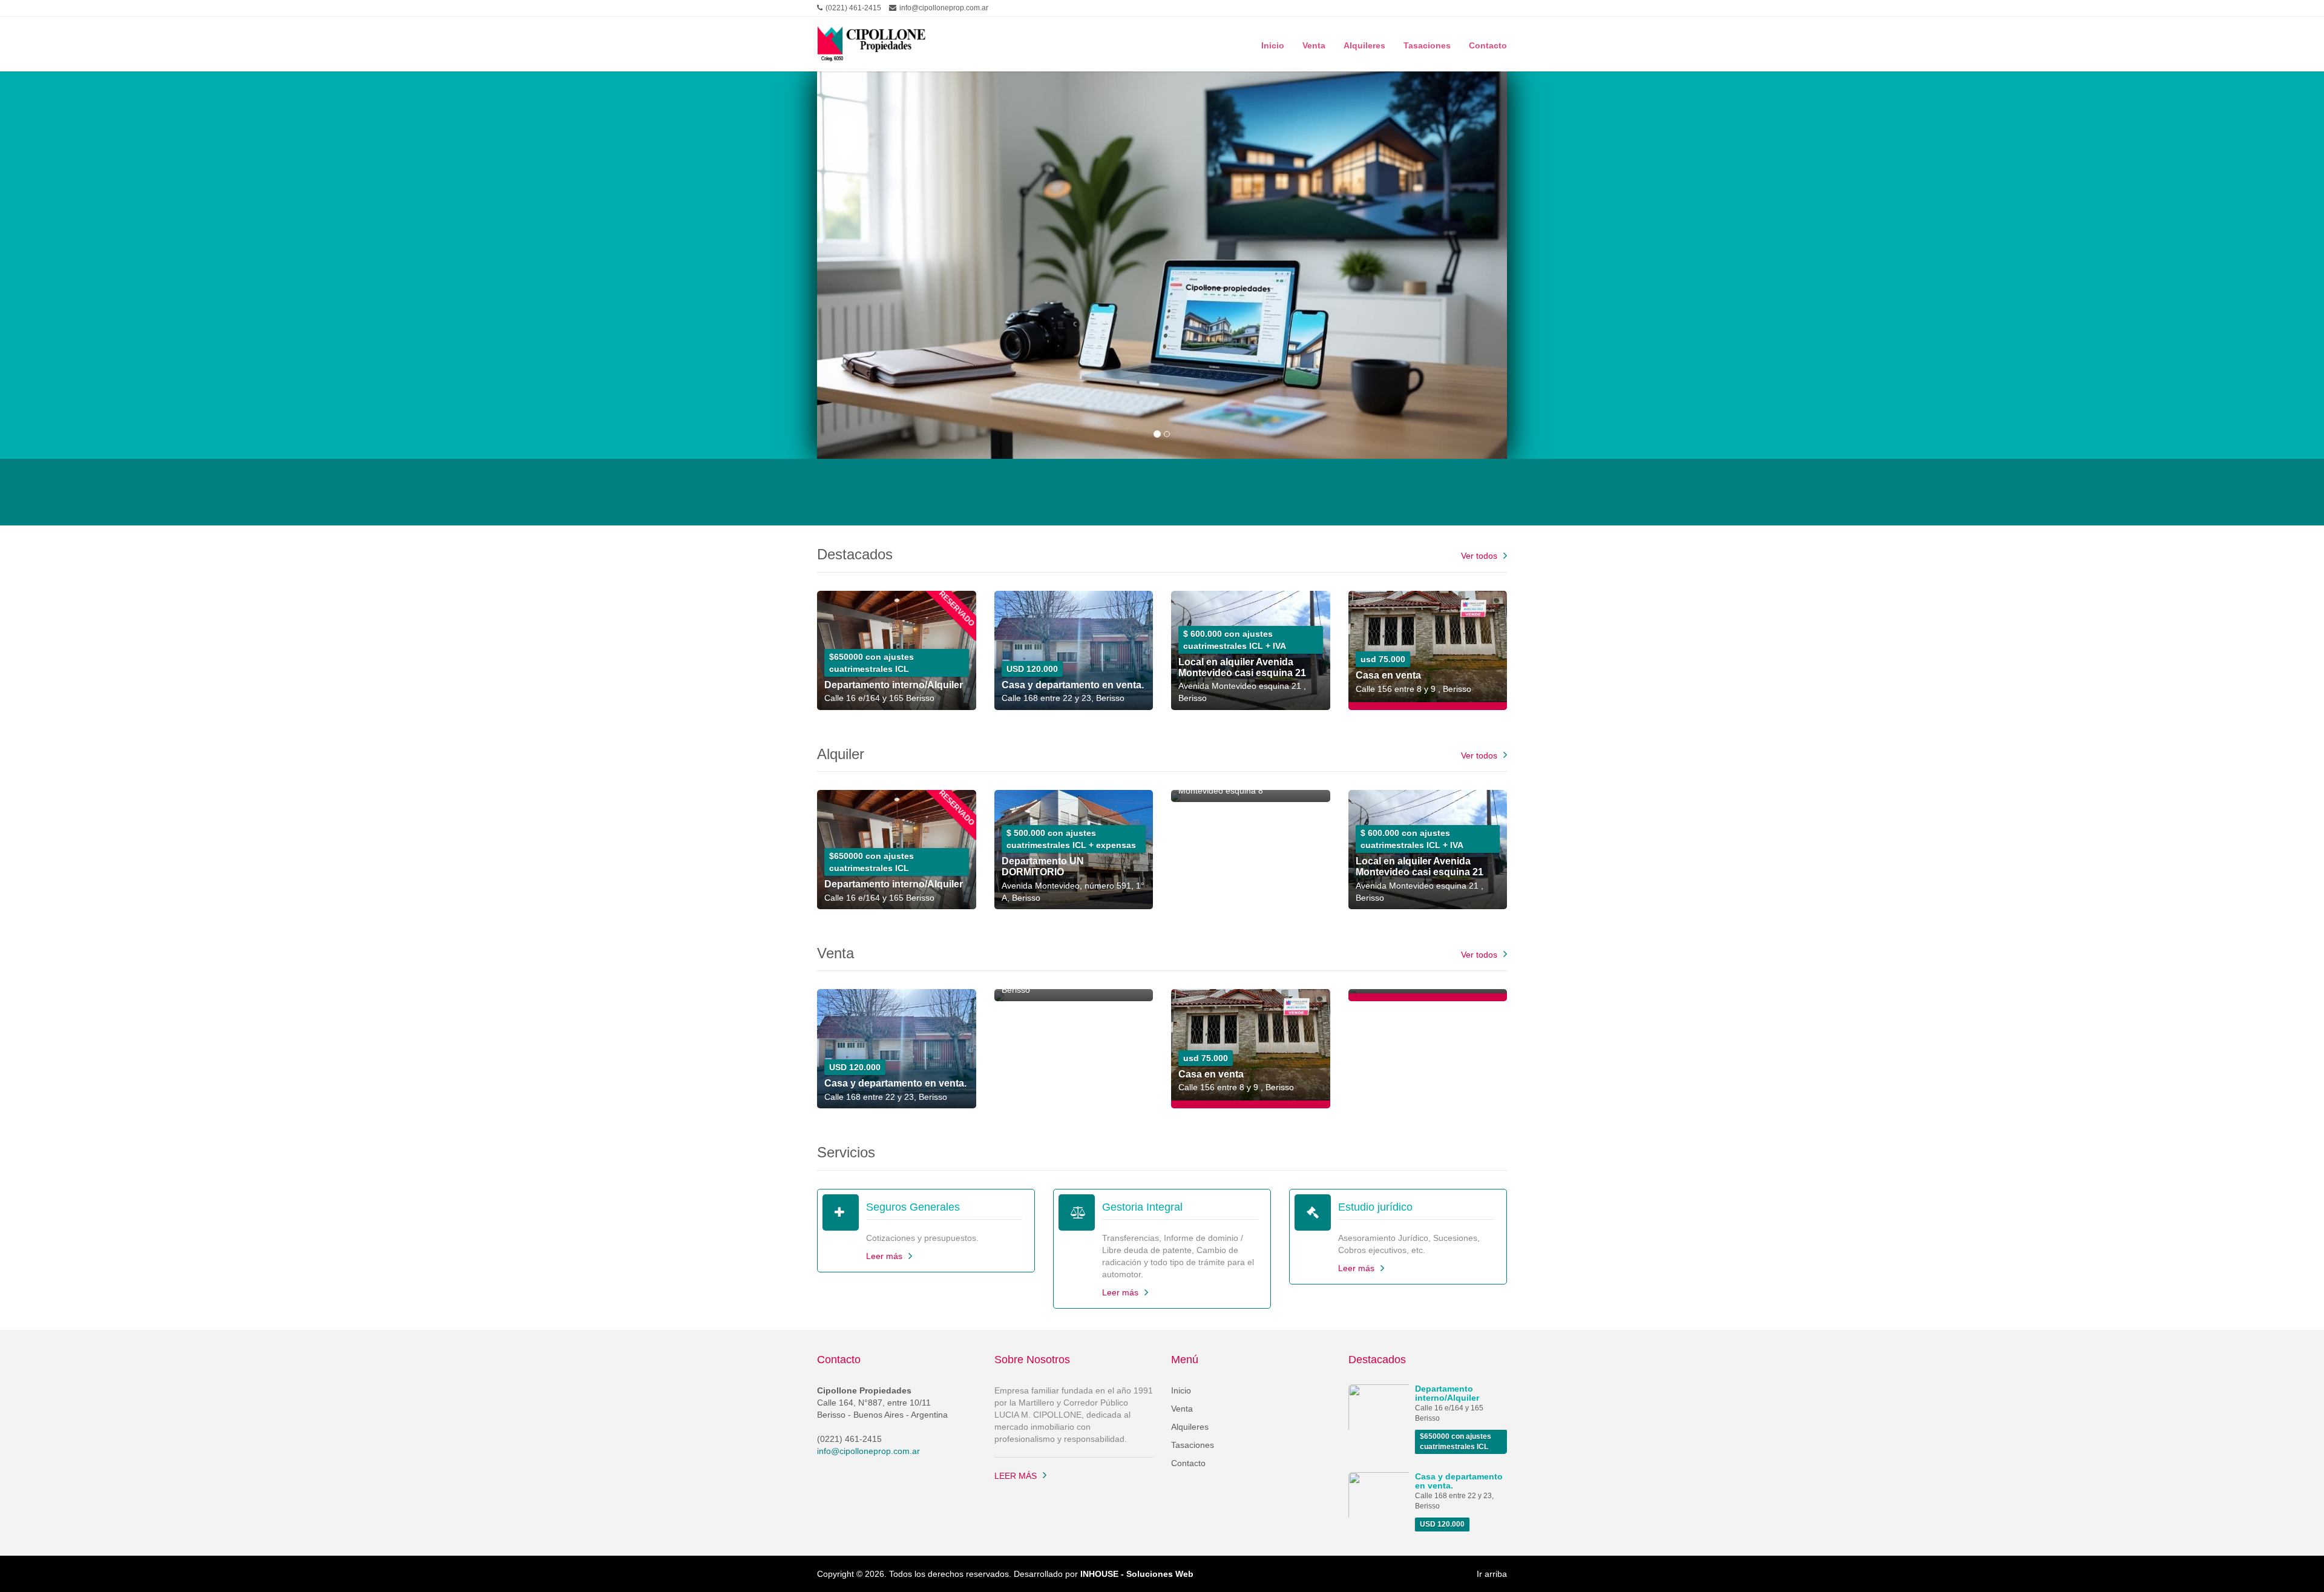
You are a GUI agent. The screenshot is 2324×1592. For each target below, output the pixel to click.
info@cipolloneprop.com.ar (868, 1451)
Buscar (1457, 495)
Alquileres (1364, 44)
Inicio (1273, 44)
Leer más (884, 1256)
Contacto (1488, 44)
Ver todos (1479, 556)
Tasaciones (1427, 44)
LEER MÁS (1016, 1476)
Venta (1314, 44)
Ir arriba (1492, 1574)
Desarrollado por (1104, 1574)
